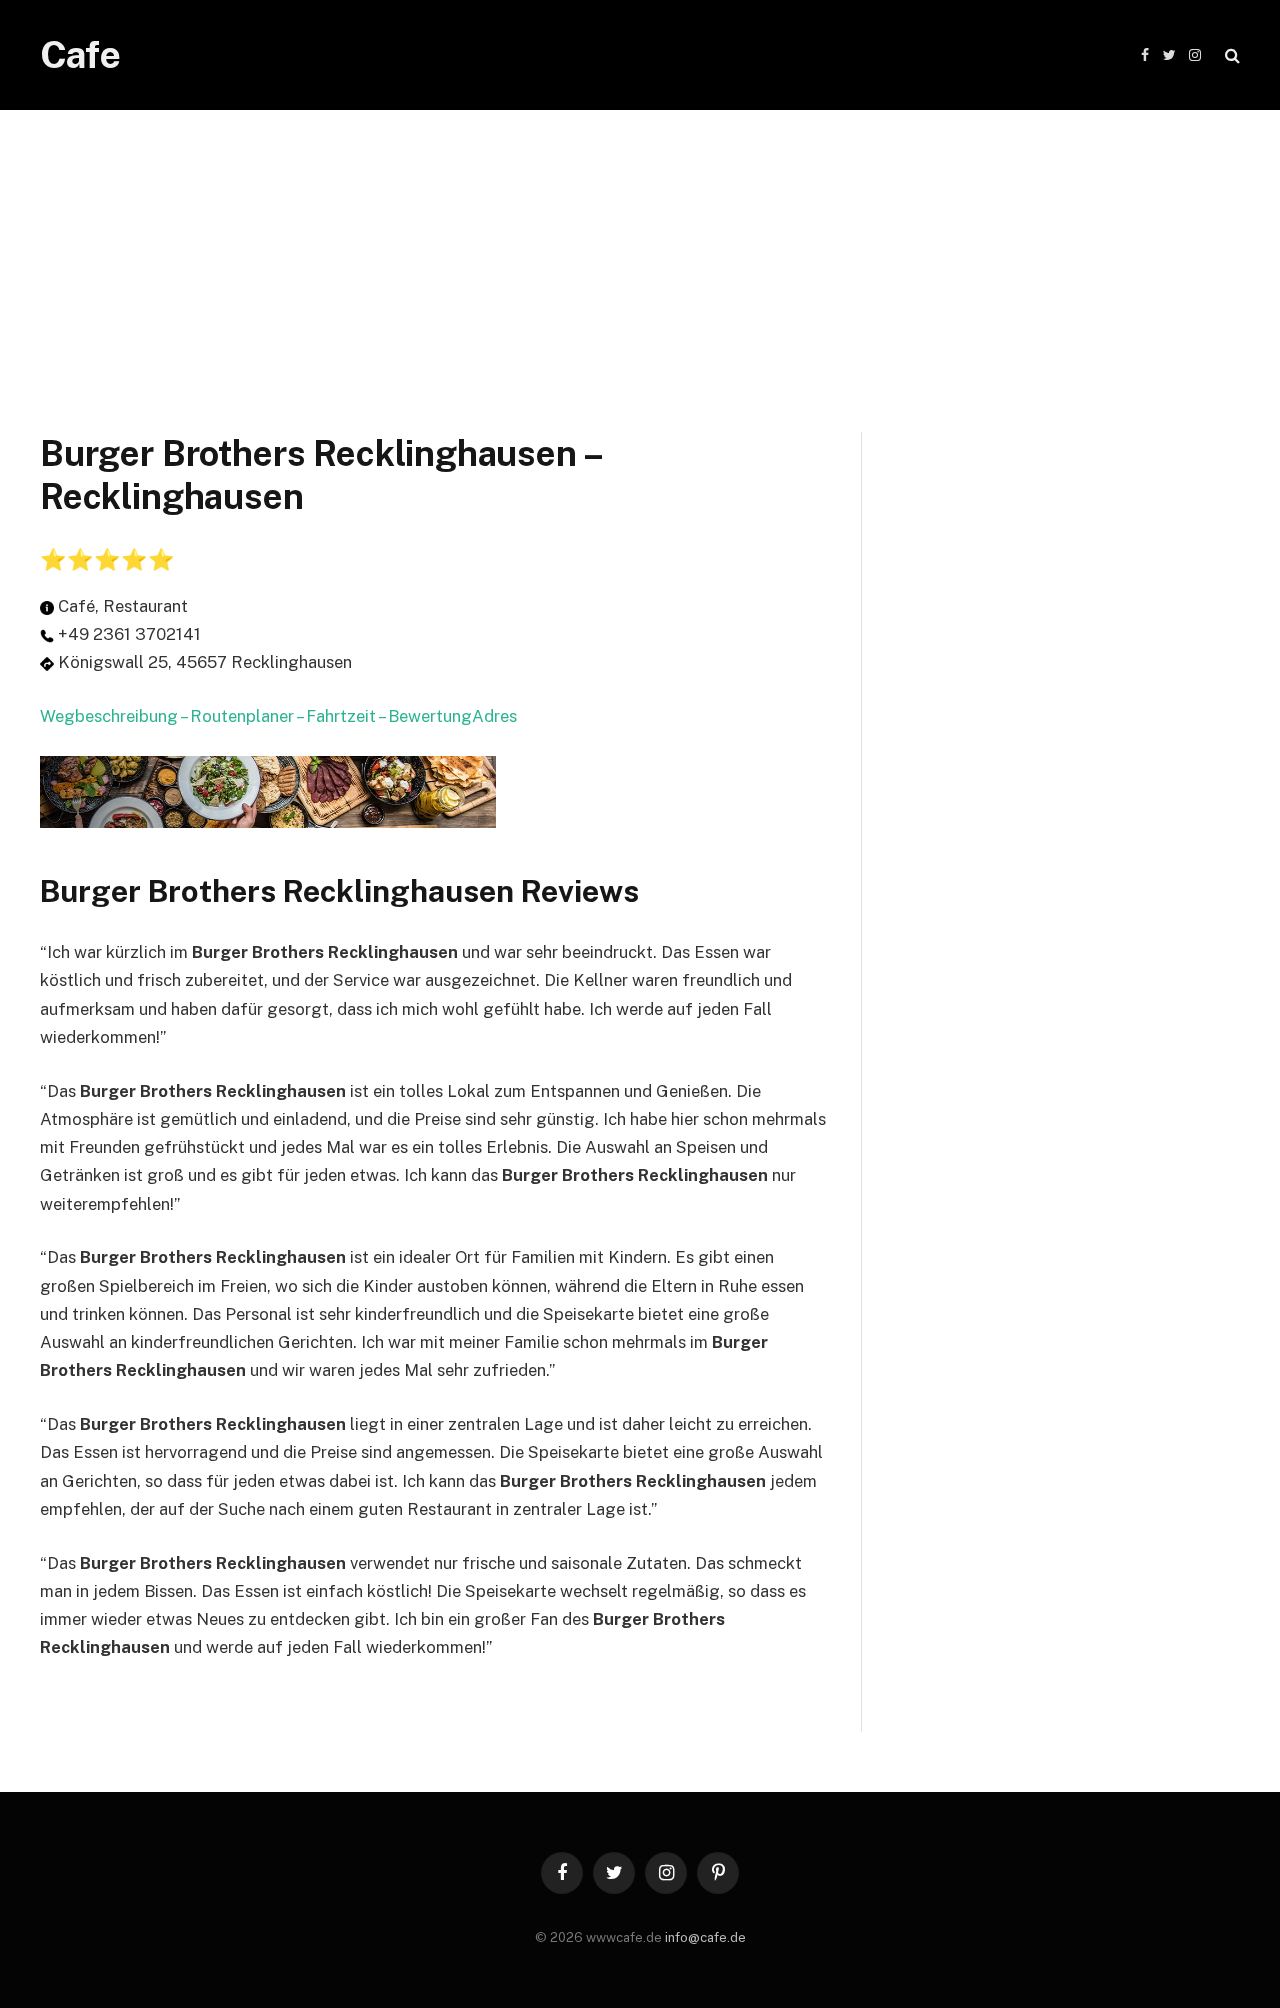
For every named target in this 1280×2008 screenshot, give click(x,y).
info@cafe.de (705, 1937)
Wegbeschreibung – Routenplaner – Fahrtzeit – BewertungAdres (278, 716)
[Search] (1230, 55)
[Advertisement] (640, 250)
